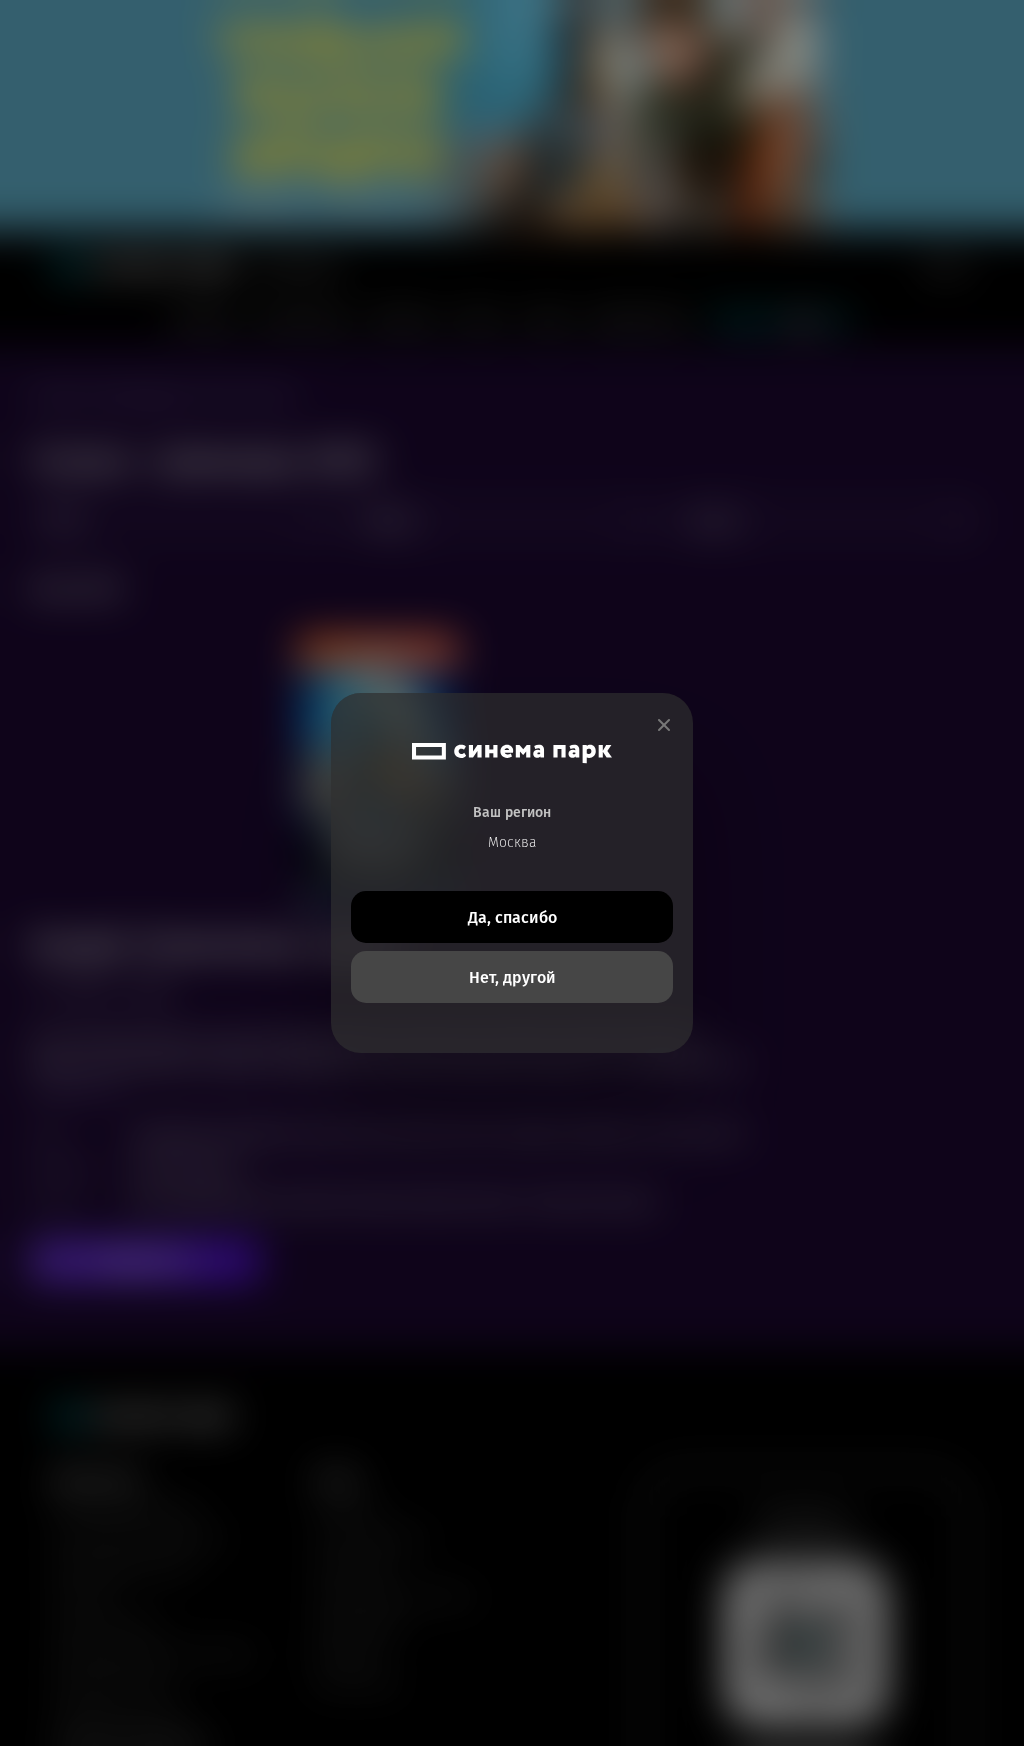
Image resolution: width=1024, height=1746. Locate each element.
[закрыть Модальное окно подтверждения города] (664, 725)
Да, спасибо (512, 917)
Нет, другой (512, 977)
